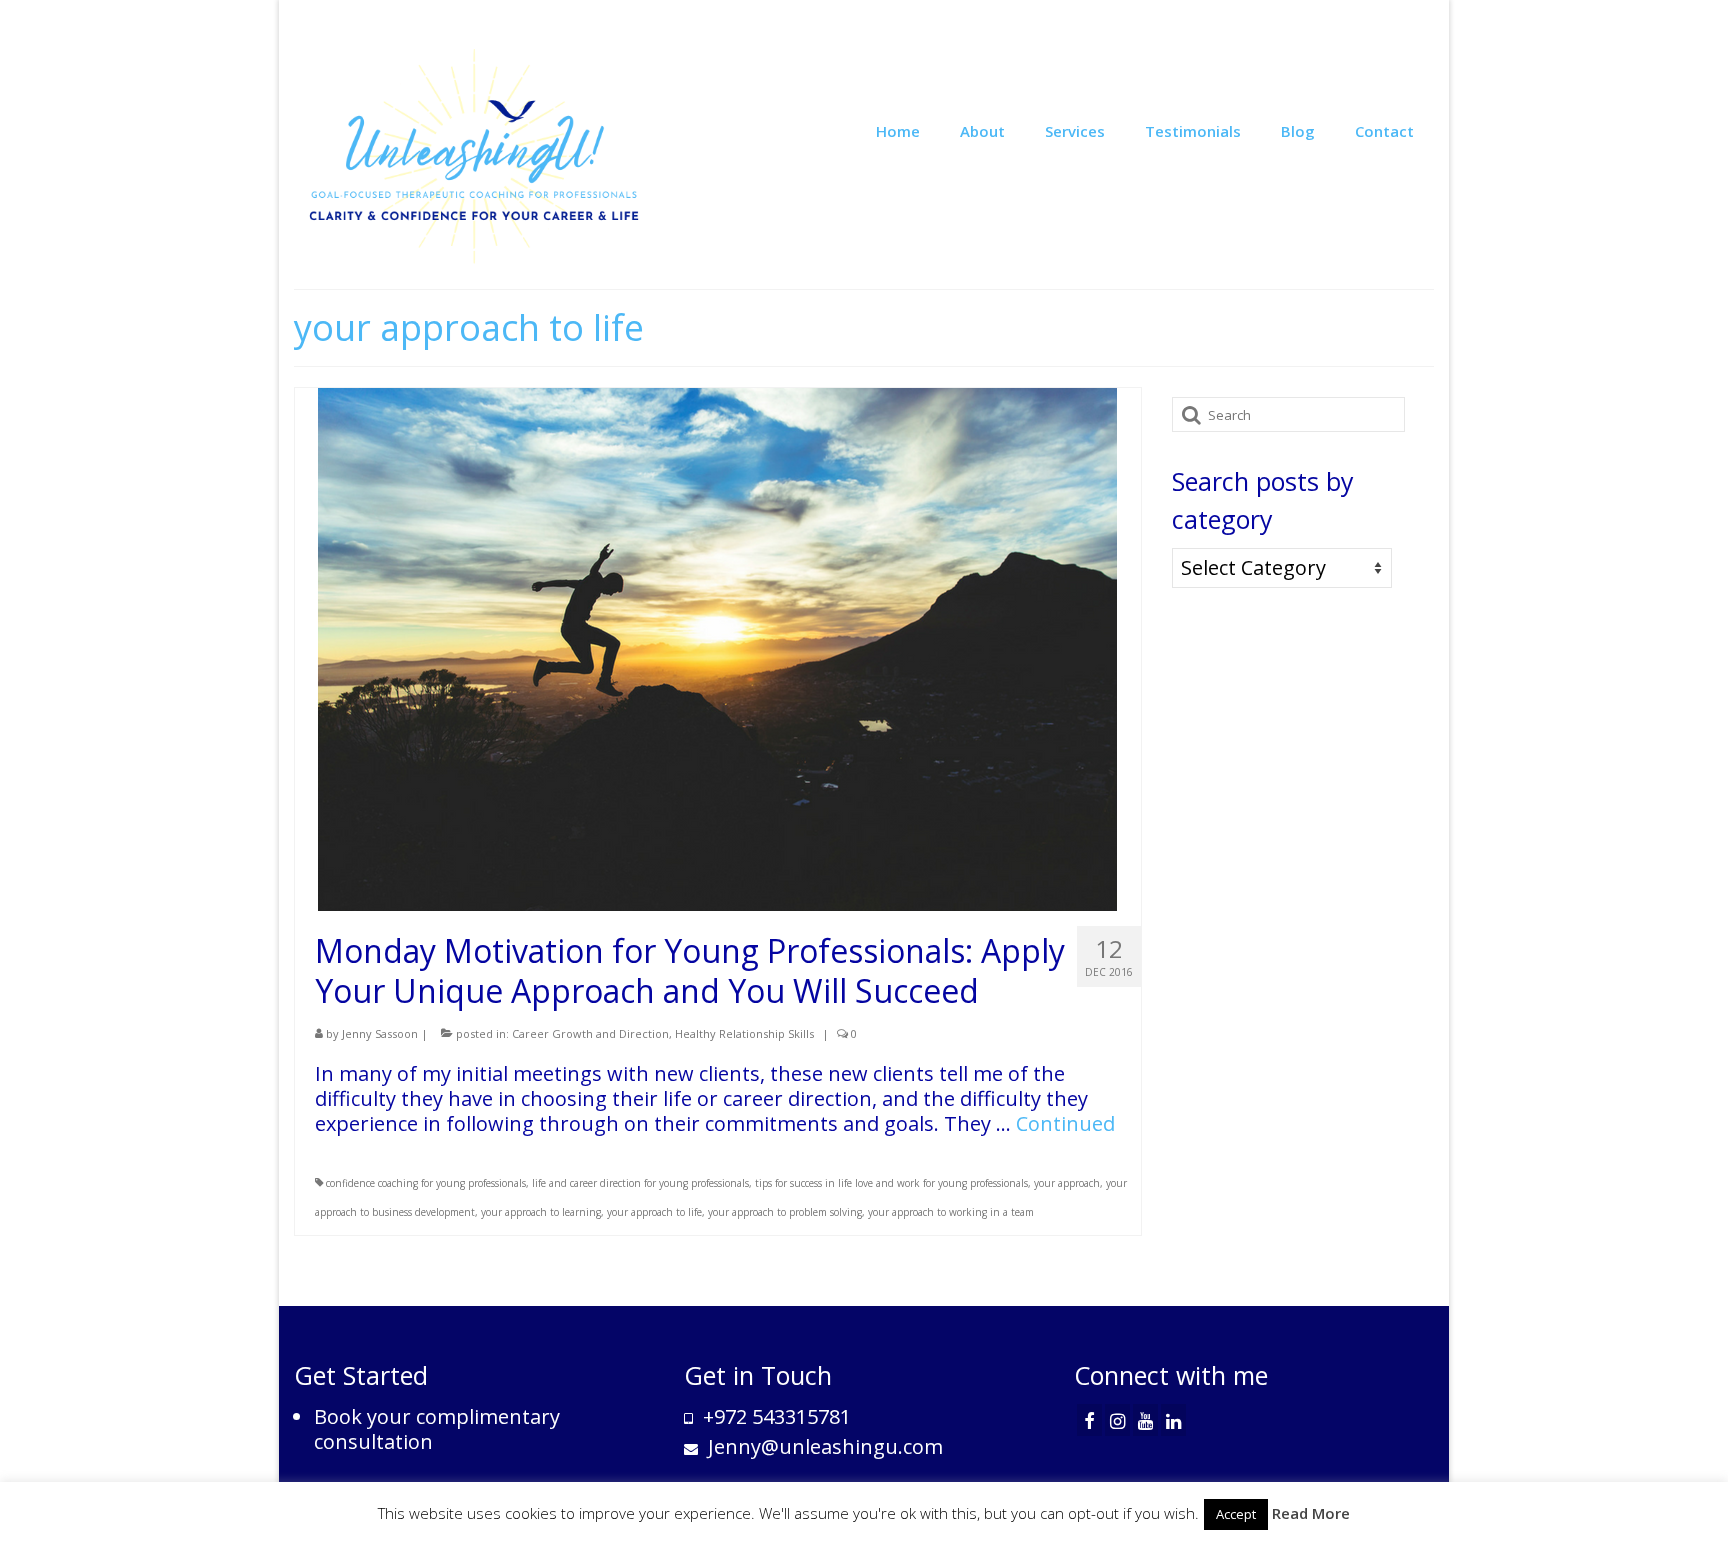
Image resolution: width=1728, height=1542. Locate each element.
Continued (1065, 1123)
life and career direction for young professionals (640, 1183)
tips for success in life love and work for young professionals (891, 1183)
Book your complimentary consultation (437, 1429)
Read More (1311, 1513)
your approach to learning (541, 1212)
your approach (1067, 1183)
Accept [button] (1236, 1514)
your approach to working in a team (951, 1212)
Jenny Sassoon (380, 1033)
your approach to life (654, 1212)
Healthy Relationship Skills (744, 1033)
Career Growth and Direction (590, 1033)
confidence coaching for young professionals (426, 1183)
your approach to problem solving (785, 1212)
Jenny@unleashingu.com (823, 1446)
